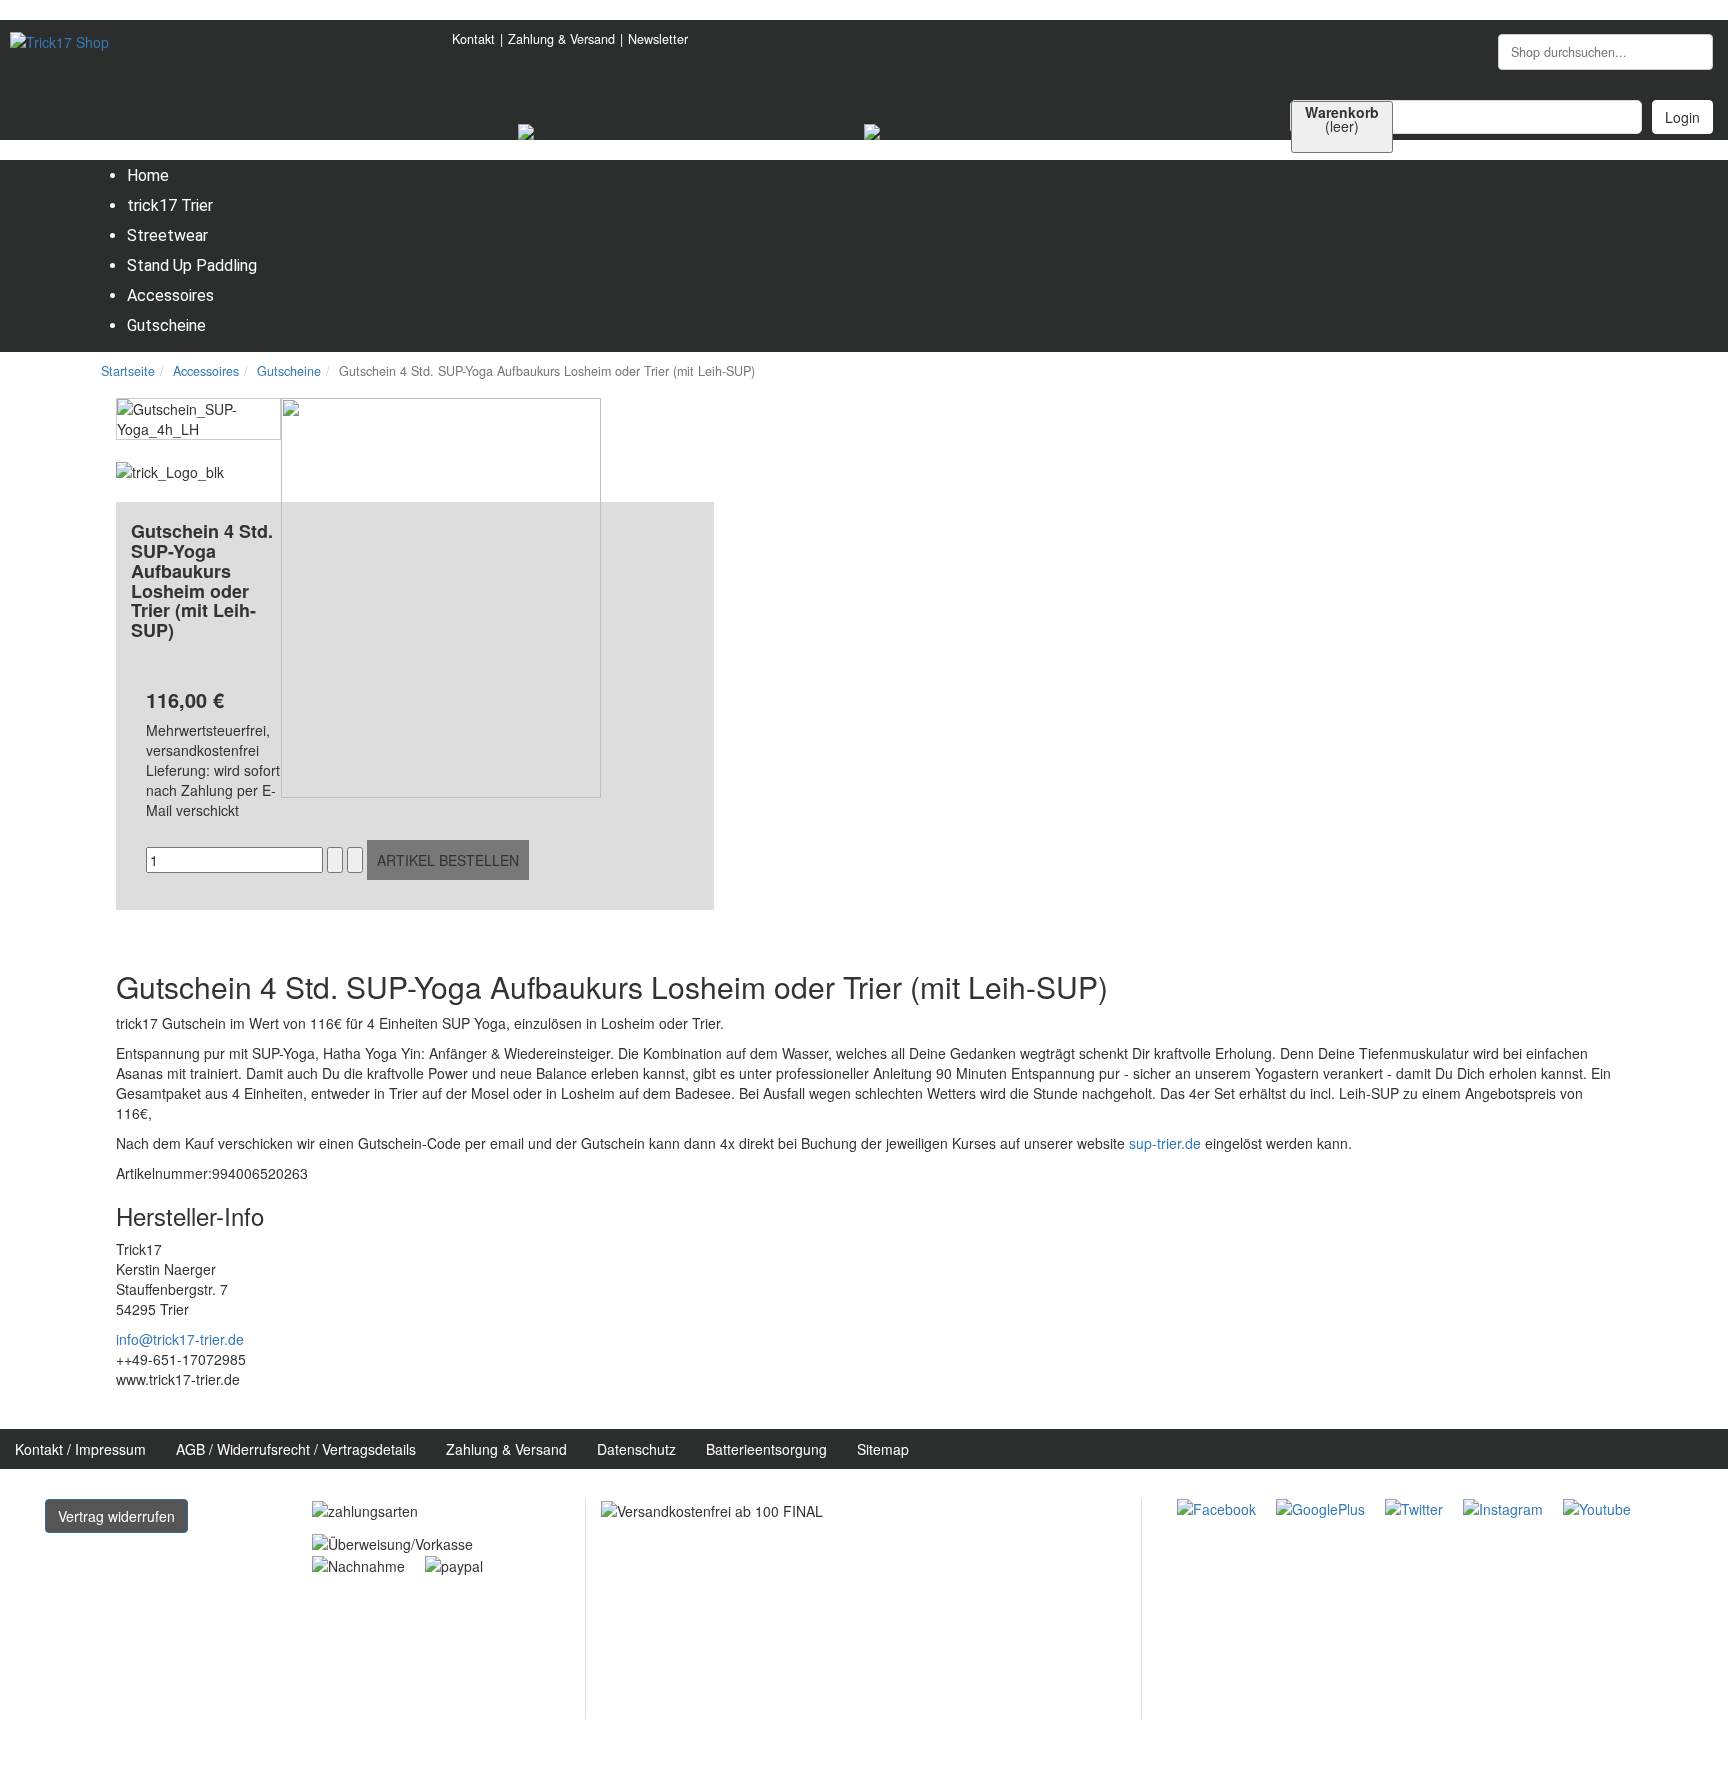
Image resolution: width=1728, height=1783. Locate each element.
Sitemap (883, 1449)
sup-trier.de (1165, 1143)
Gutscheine (289, 371)
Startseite (128, 371)
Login (1682, 117)
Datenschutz (636, 1449)
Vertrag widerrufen (116, 1516)
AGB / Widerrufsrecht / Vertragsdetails (296, 1449)
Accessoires (206, 371)
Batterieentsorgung (766, 1449)
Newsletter (658, 39)
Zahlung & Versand (561, 39)
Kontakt (473, 39)
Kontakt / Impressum (80, 1449)
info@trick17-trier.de (180, 1339)
